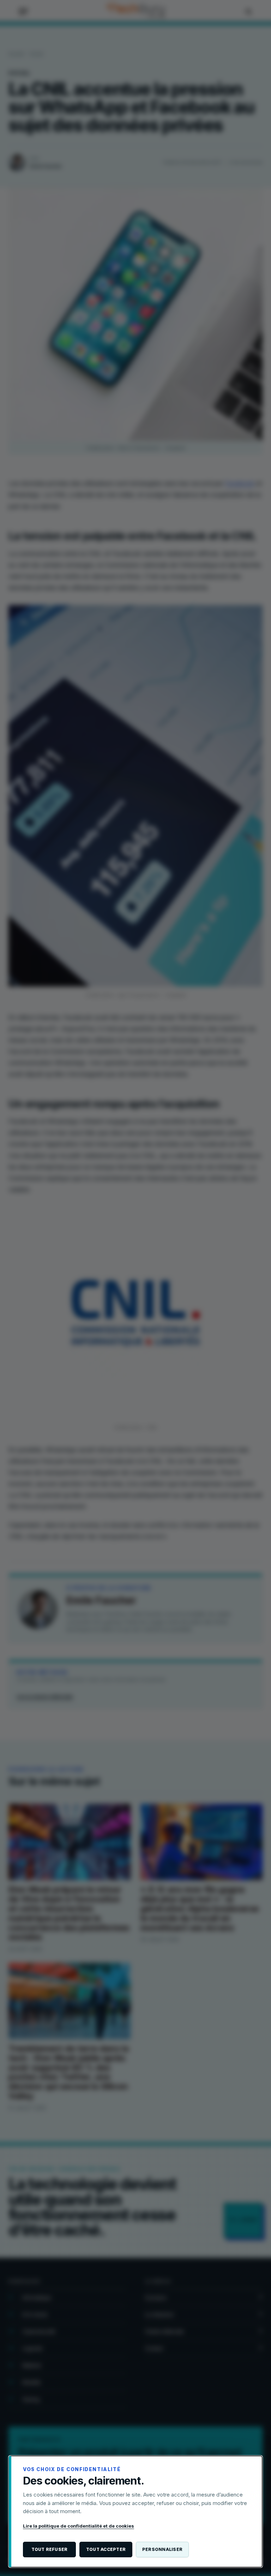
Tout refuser (50, 2549)
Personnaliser (162, 2549)
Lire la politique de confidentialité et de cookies (79, 2526)
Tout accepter (106, 2549)
